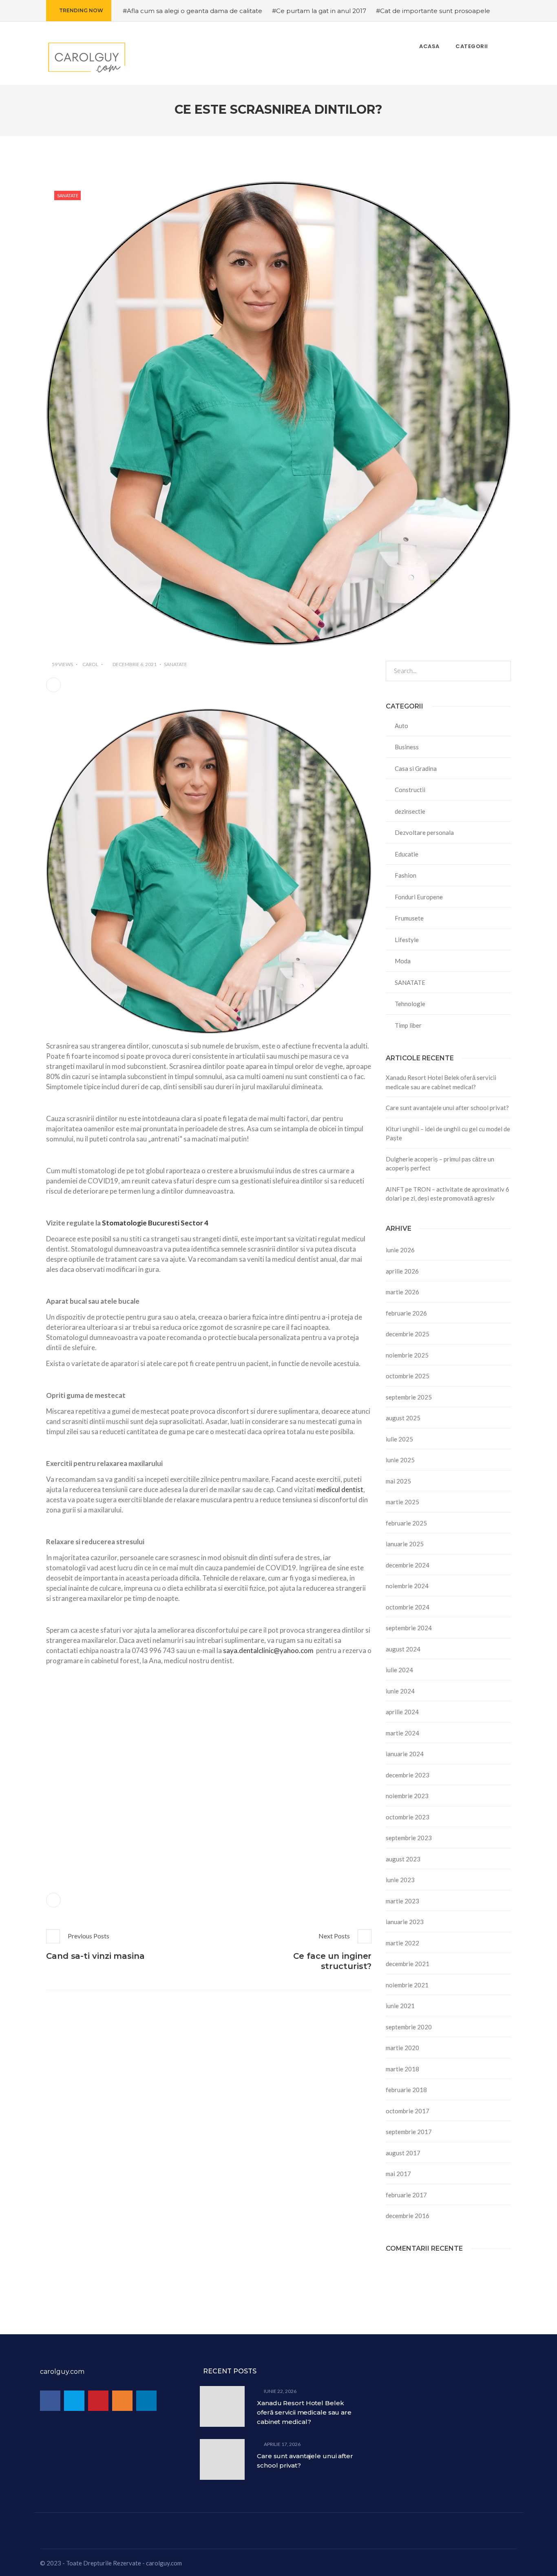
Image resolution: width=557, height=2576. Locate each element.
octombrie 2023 (408, 1817)
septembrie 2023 (409, 1838)
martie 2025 (402, 1502)
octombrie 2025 (408, 1376)
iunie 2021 (400, 2006)
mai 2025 (398, 1481)
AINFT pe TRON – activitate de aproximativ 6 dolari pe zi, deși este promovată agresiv (448, 1194)
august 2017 (403, 2153)
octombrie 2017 (408, 2111)
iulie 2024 (399, 1670)
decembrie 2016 (408, 2216)
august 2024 (403, 1649)
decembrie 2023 (408, 1775)
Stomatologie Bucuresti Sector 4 (155, 1223)
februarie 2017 (406, 2195)
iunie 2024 (400, 1691)
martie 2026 (402, 1292)
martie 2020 (402, 2048)
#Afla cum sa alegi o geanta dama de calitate (192, 11)
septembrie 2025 (409, 1397)
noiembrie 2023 (407, 1796)
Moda (403, 961)
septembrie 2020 (409, 2027)
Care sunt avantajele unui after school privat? (447, 1108)
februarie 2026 (406, 1313)
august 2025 (403, 1418)
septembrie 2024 (409, 1628)
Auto (401, 726)
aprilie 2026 (402, 1271)
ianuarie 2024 (405, 1754)
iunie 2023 (400, 1880)
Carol (90, 664)
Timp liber (408, 1025)
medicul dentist (340, 1489)
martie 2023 (402, 1901)
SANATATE (68, 195)
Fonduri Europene (419, 897)
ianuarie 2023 (405, 1922)
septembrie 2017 (409, 2132)
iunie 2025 (400, 1460)
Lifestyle (407, 940)
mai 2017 (398, 2174)
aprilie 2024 (402, 1712)
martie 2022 (402, 1943)
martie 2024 (402, 1733)
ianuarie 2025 (405, 1544)
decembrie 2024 (408, 1565)
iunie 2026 (400, 1250)
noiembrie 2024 (407, 1586)
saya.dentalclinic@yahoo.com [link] (268, 1650)
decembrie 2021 (408, 1964)
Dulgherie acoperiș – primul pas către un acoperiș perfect (440, 1164)
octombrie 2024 (408, 1607)
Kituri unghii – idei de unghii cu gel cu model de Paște (448, 1133)
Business (407, 747)
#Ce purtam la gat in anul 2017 (319, 11)
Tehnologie (410, 1004)
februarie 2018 (406, 2090)
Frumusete (409, 918)
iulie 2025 (399, 1439)
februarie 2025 (406, 1523)
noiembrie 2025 (407, 1355)
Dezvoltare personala (424, 832)
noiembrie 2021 (407, 1985)
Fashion (406, 875)
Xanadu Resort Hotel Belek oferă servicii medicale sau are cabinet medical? (441, 1082)
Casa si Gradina (416, 768)
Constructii (410, 790)
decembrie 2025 (408, 1334)
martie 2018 (402, 2069)
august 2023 (403, 1859)
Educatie (407, 854)
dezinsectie (410, 811)
